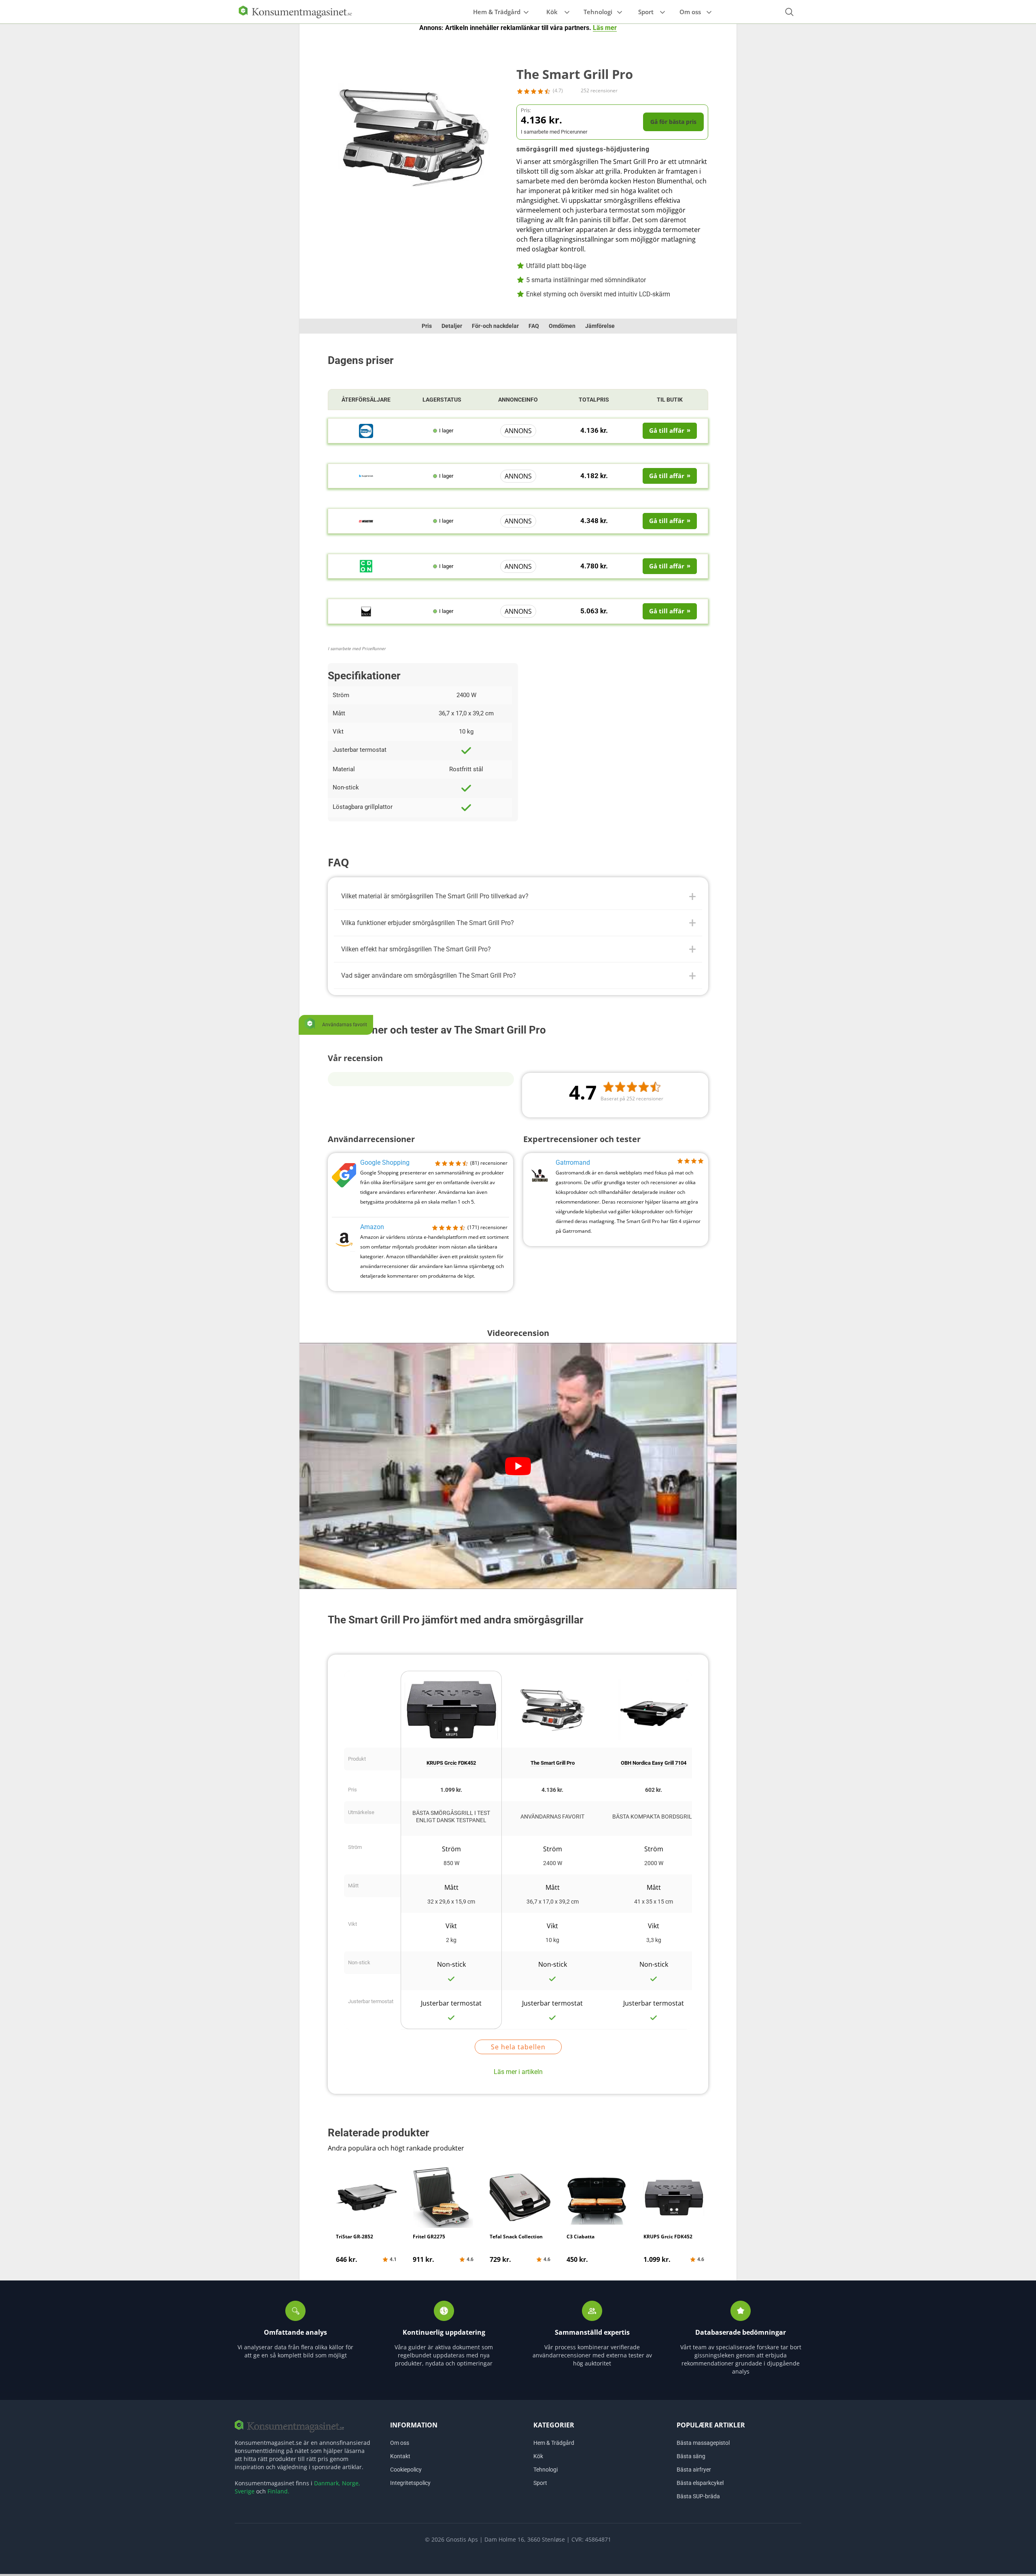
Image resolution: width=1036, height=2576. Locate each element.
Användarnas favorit (552, 1817)
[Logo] (295, 11)
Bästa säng (691, 2456)
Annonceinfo (518, 400)
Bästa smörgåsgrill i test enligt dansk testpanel (451, 1817)
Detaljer (452, 326)
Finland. (278, 2491)
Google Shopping (385, 1162)
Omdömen (562, 326)
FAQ (534, 326)
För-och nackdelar (495, 326)
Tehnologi (598, 12)
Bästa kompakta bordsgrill (654, 1817)
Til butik (670, 400)
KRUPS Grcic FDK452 (451, 1763)
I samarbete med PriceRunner (357, 649)
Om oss (690, 12)
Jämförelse (600, 326)
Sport (646, 12)
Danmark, (327, 2483)
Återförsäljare (366, 400)
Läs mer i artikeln (518, 2072)
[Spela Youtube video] (518, 1466)
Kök (552, 12)
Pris (427, 326)
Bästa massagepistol (703, 2443)
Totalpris (594, 400)
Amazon (372, 1227)
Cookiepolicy (406, 2470)
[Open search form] (789, 12)
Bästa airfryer (694, 2470)
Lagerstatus (442, 400)
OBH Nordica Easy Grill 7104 (654, 1763)
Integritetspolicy (410, 2483)
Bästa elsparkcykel (700, 2483)
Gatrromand (573, 1162)
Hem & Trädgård (497, 12)
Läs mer (605, 28)
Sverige (245, 2491)
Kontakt (400, 2456)
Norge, (351, 2483)
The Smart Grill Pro (553, 1763)
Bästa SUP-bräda (698, 2496)
